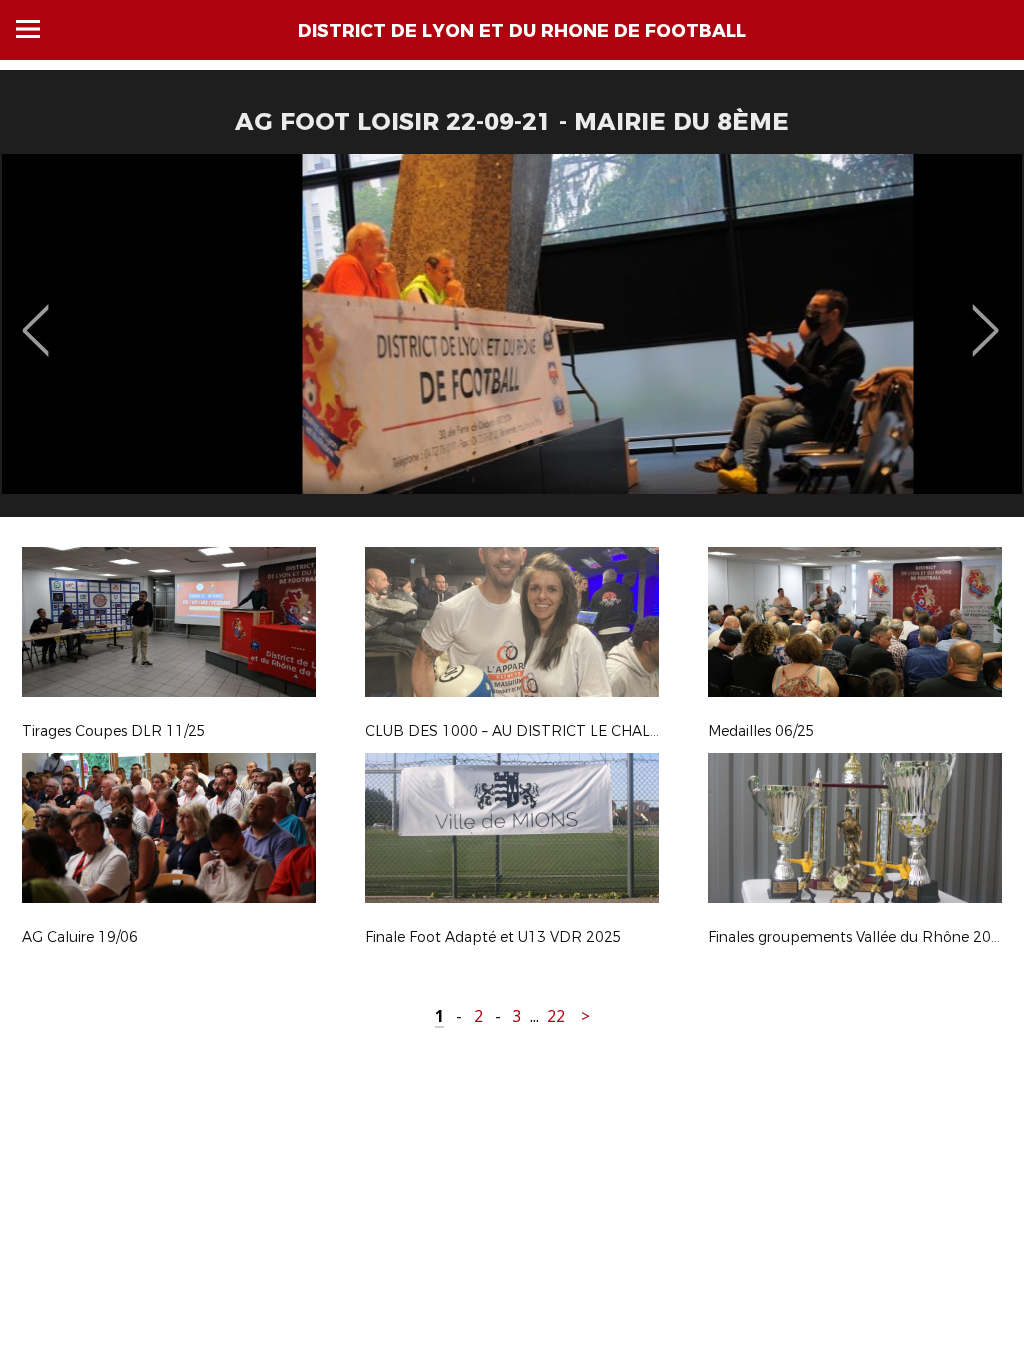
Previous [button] (35, 316)
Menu (28, 29)
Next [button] (985, 316)
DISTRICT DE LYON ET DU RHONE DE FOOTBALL (522, 31)
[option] (512, 343)
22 (556, 1016)
